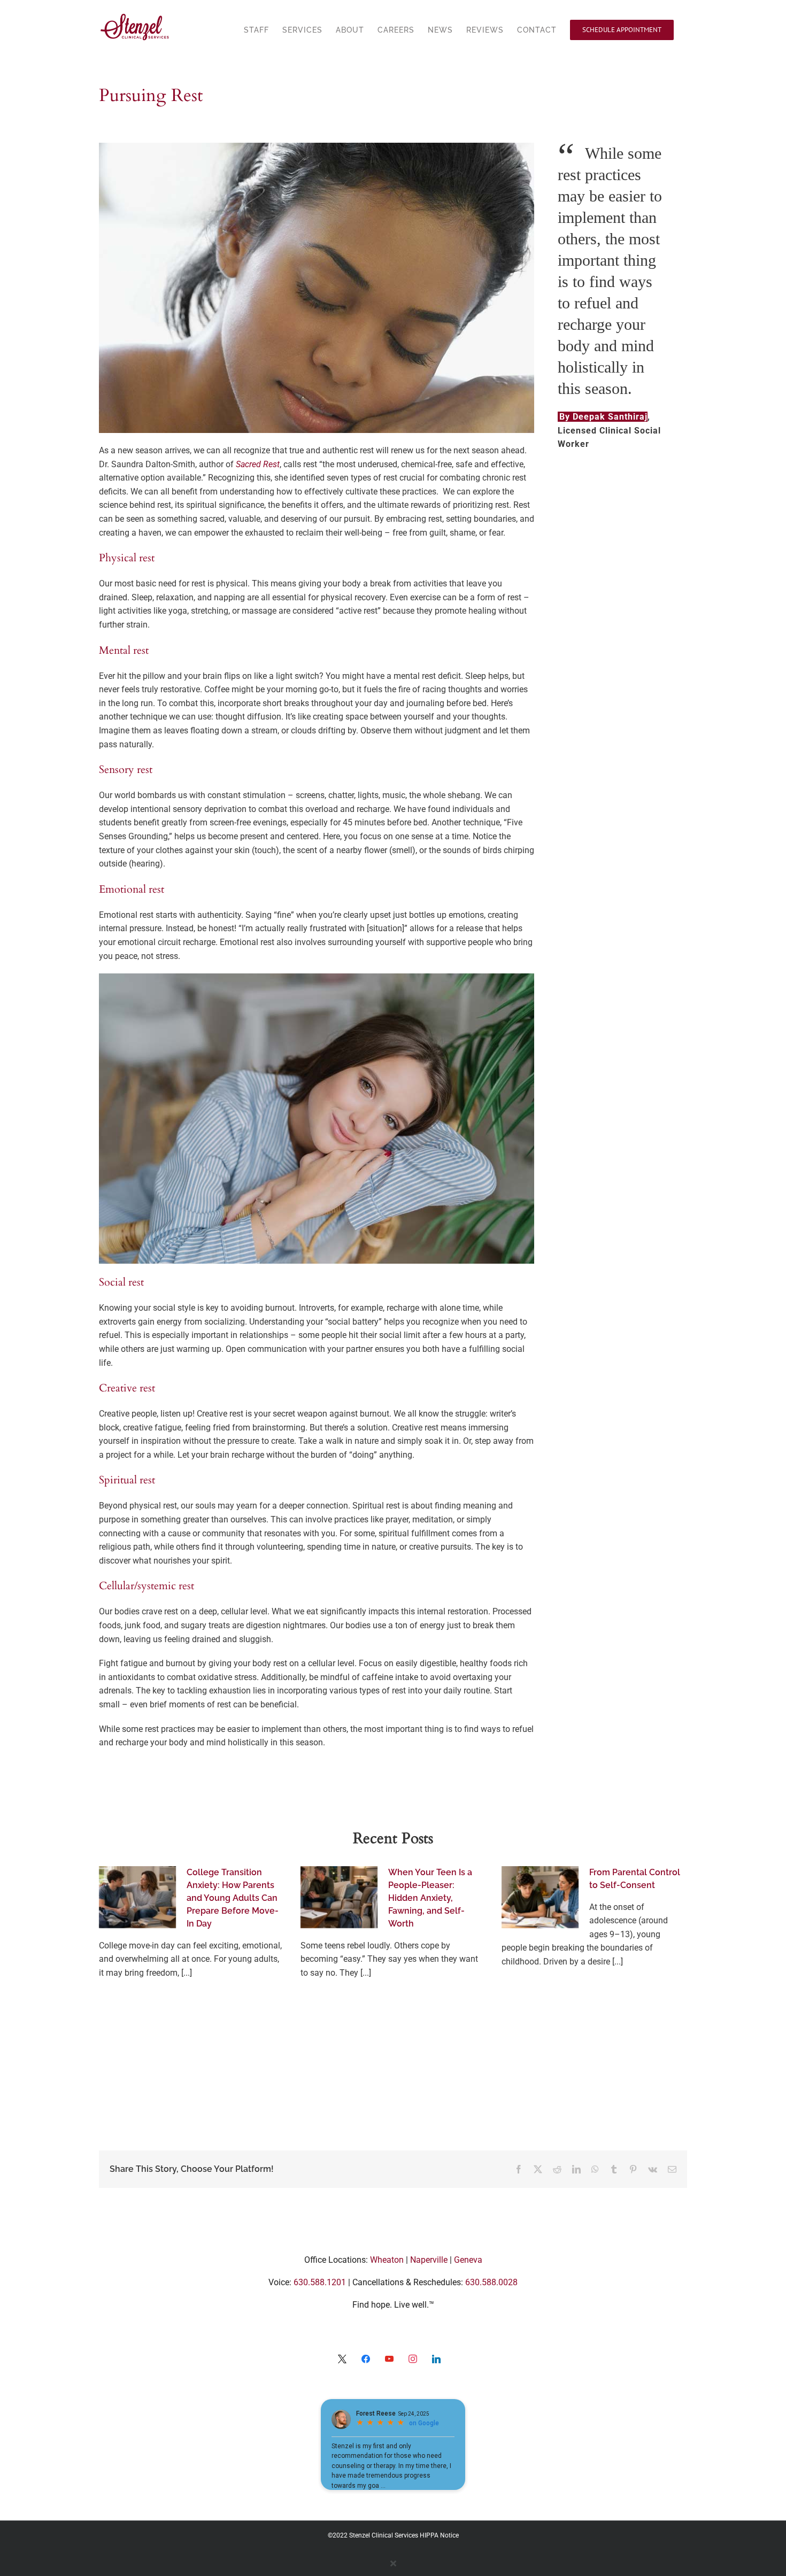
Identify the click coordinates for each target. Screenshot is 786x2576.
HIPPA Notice (439, 2535)
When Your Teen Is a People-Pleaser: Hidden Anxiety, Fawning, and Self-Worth (430, 1898)
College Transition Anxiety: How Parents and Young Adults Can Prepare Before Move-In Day (233, 1898)
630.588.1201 (320, 2282)
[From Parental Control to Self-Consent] (540, 1897)
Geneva (468, 2260)
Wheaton (387, 2260)
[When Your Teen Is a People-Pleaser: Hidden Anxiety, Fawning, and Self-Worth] (339, 1897)
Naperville (429, 2260)
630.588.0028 (491, 2282)
